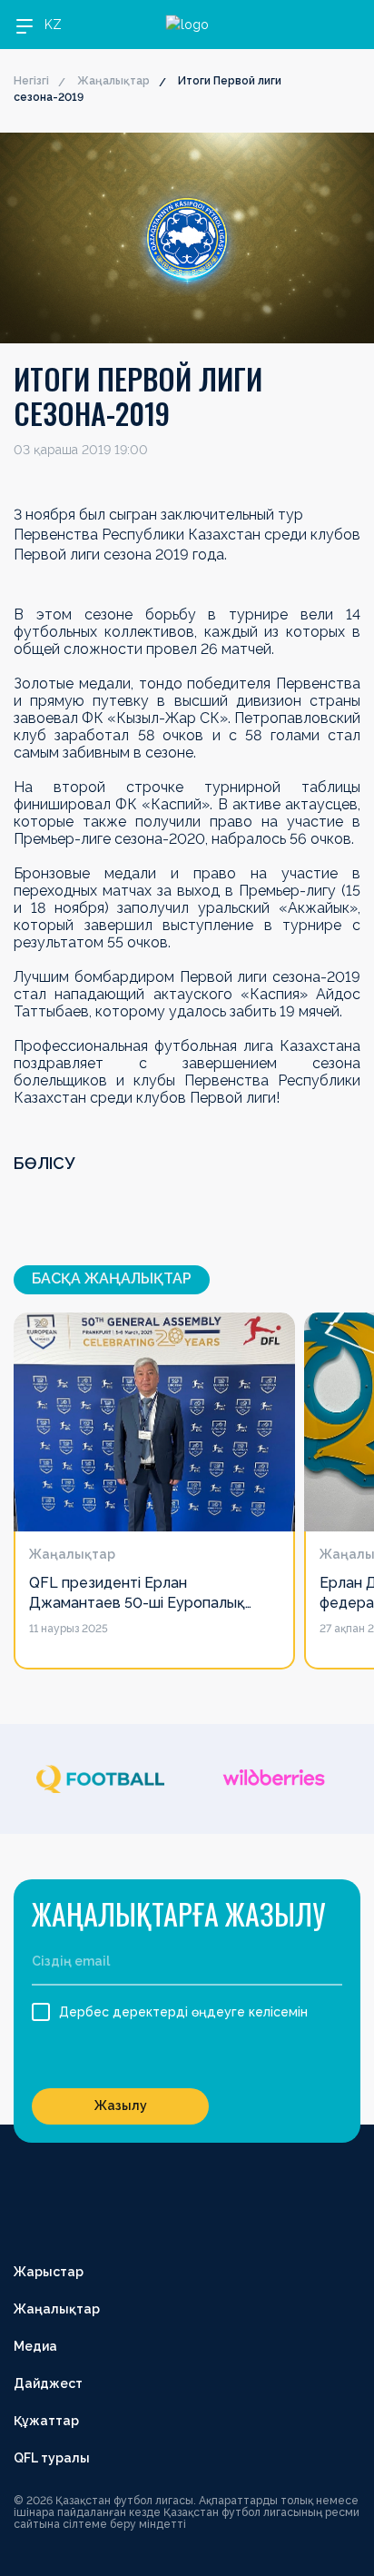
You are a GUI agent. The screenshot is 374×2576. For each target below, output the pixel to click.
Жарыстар (49, 2272)
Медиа (35, 2346)
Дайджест (48, 2383)
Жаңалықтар (113, 81)
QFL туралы (52, 2458)
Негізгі (31, 81)
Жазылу (121, 2105)
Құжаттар (46, 2421)
